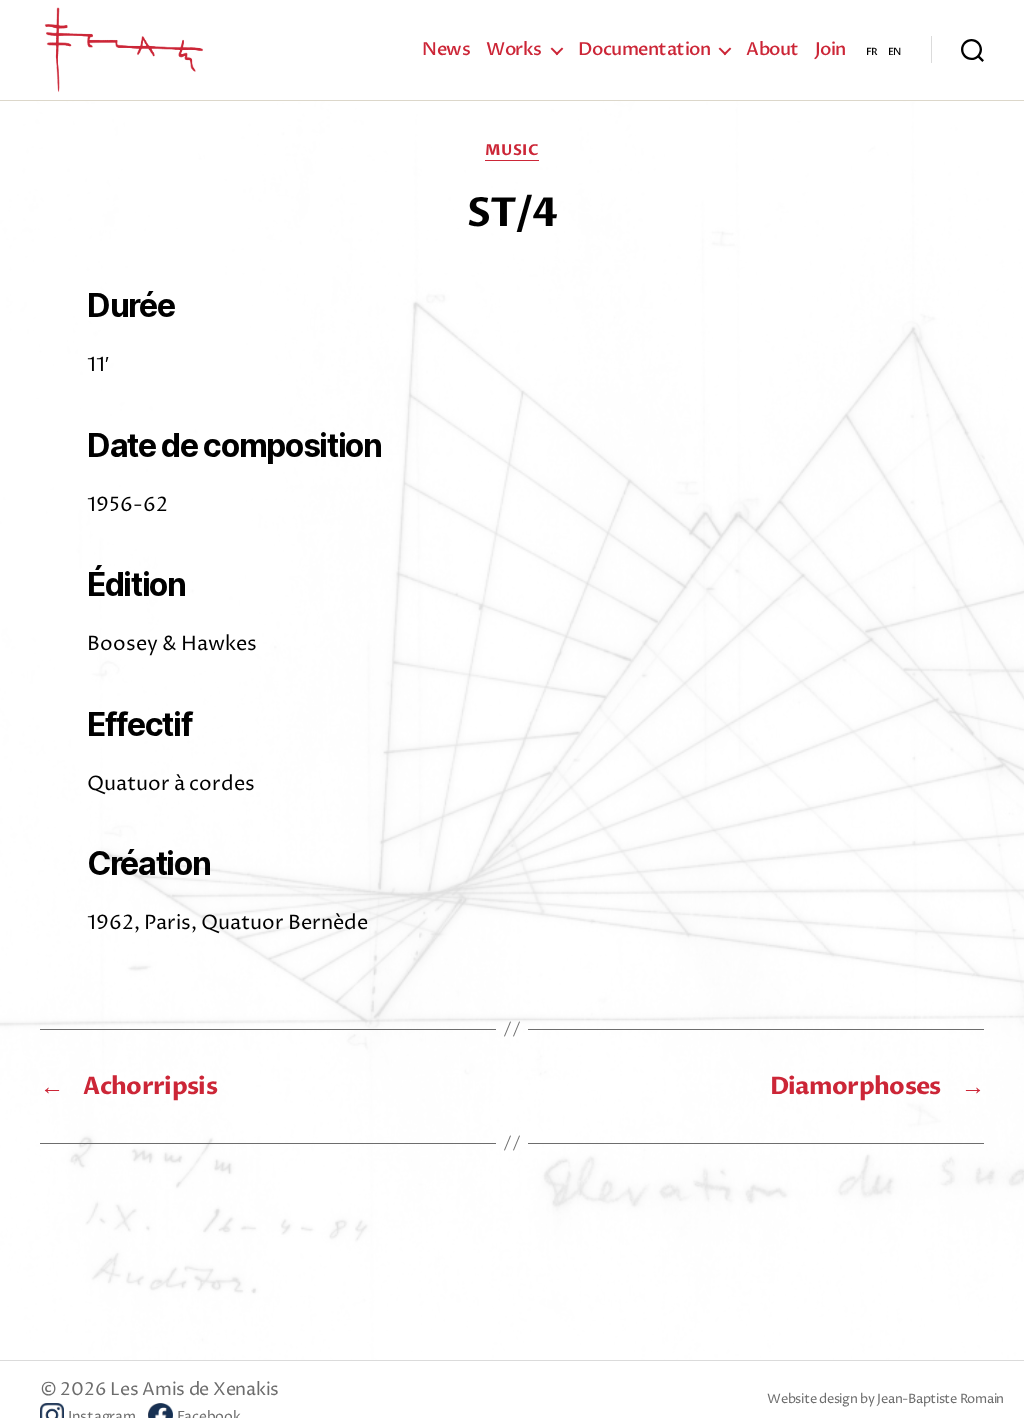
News (446, 50)
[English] (894, 50)
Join (830, 50)
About (772, 50)
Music (512, 150)
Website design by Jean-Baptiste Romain (885, 1399)
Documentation (644, 50)
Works (514, 50)
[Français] (872, 50)
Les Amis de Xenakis (194, 1389)
